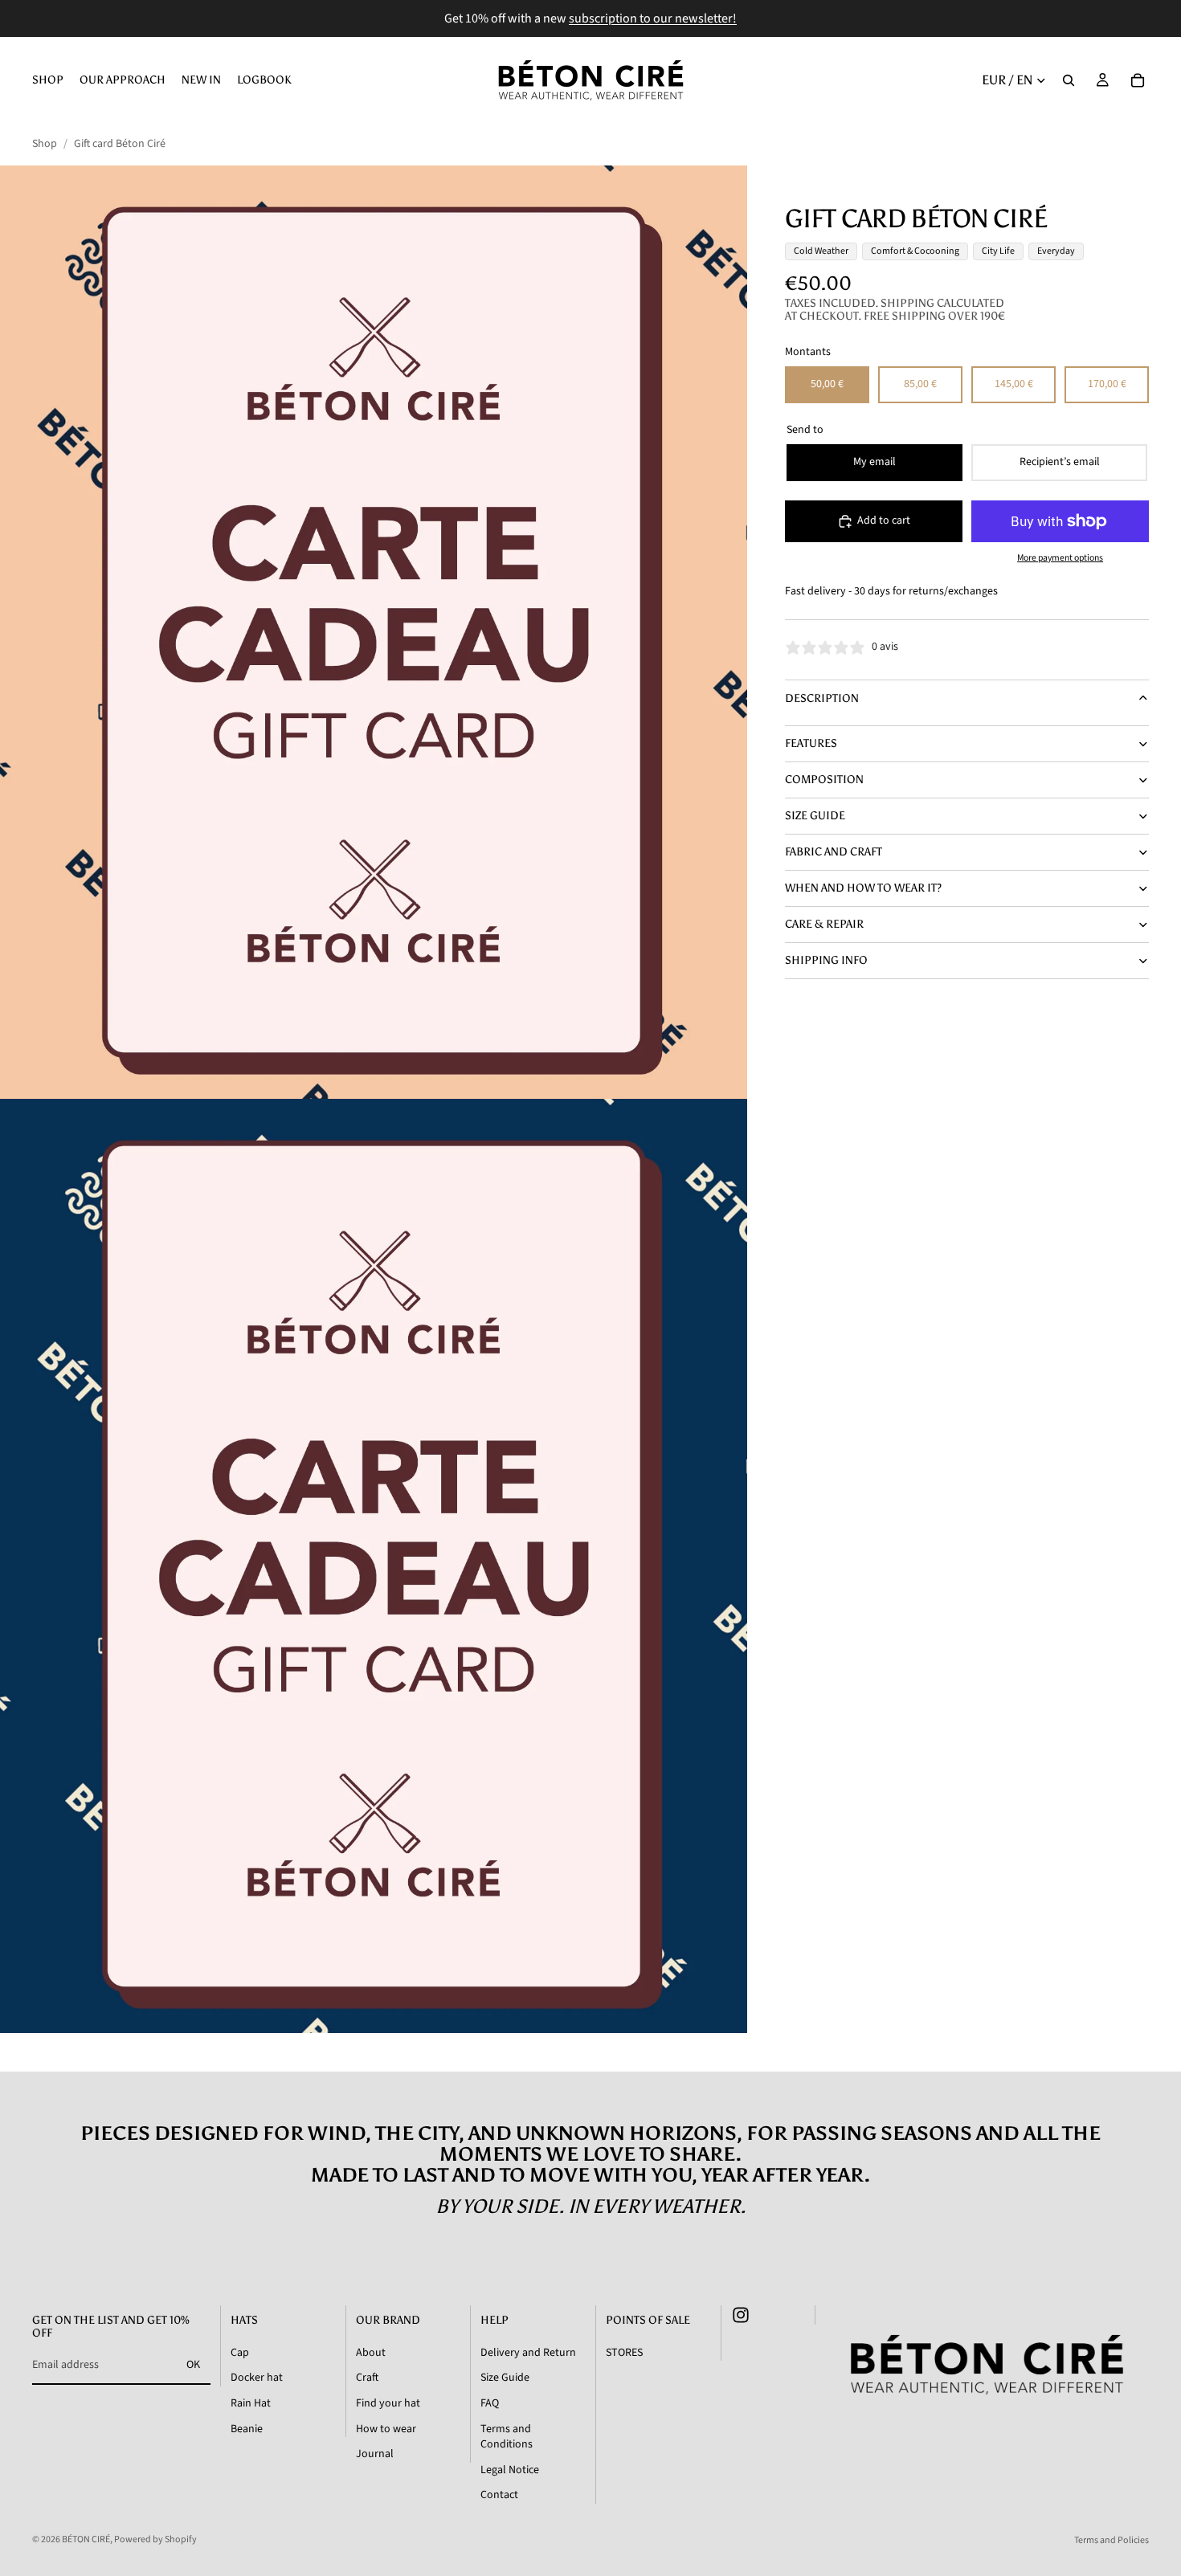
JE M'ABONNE (590, 1457)
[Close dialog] (777, 1060)
